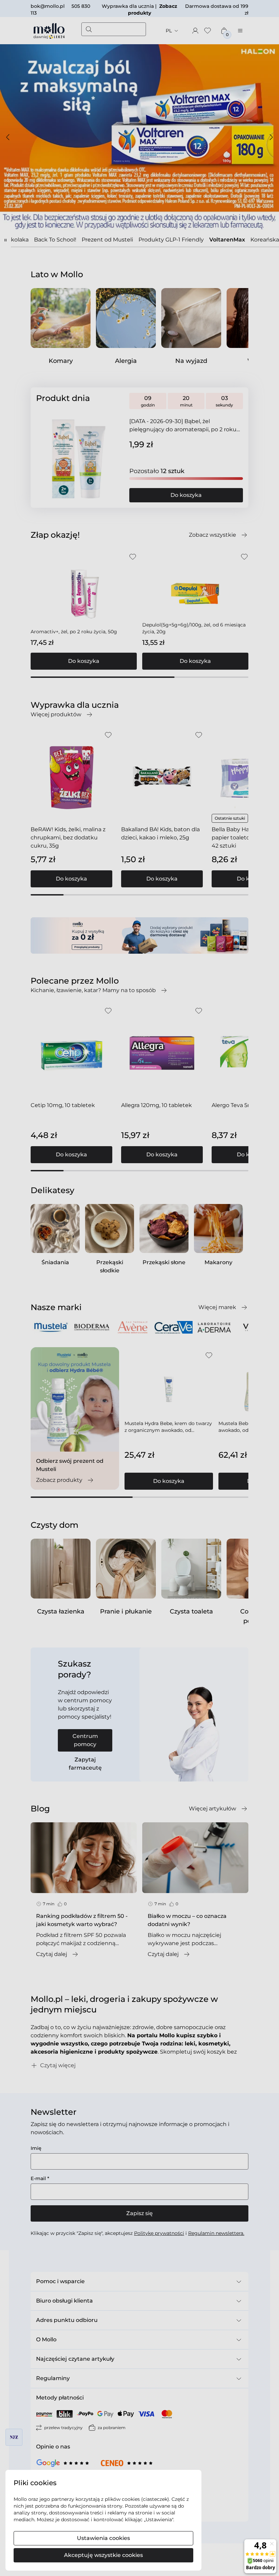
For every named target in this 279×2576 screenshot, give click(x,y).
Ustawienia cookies (103, 2538)
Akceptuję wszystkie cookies (103, 2555)
